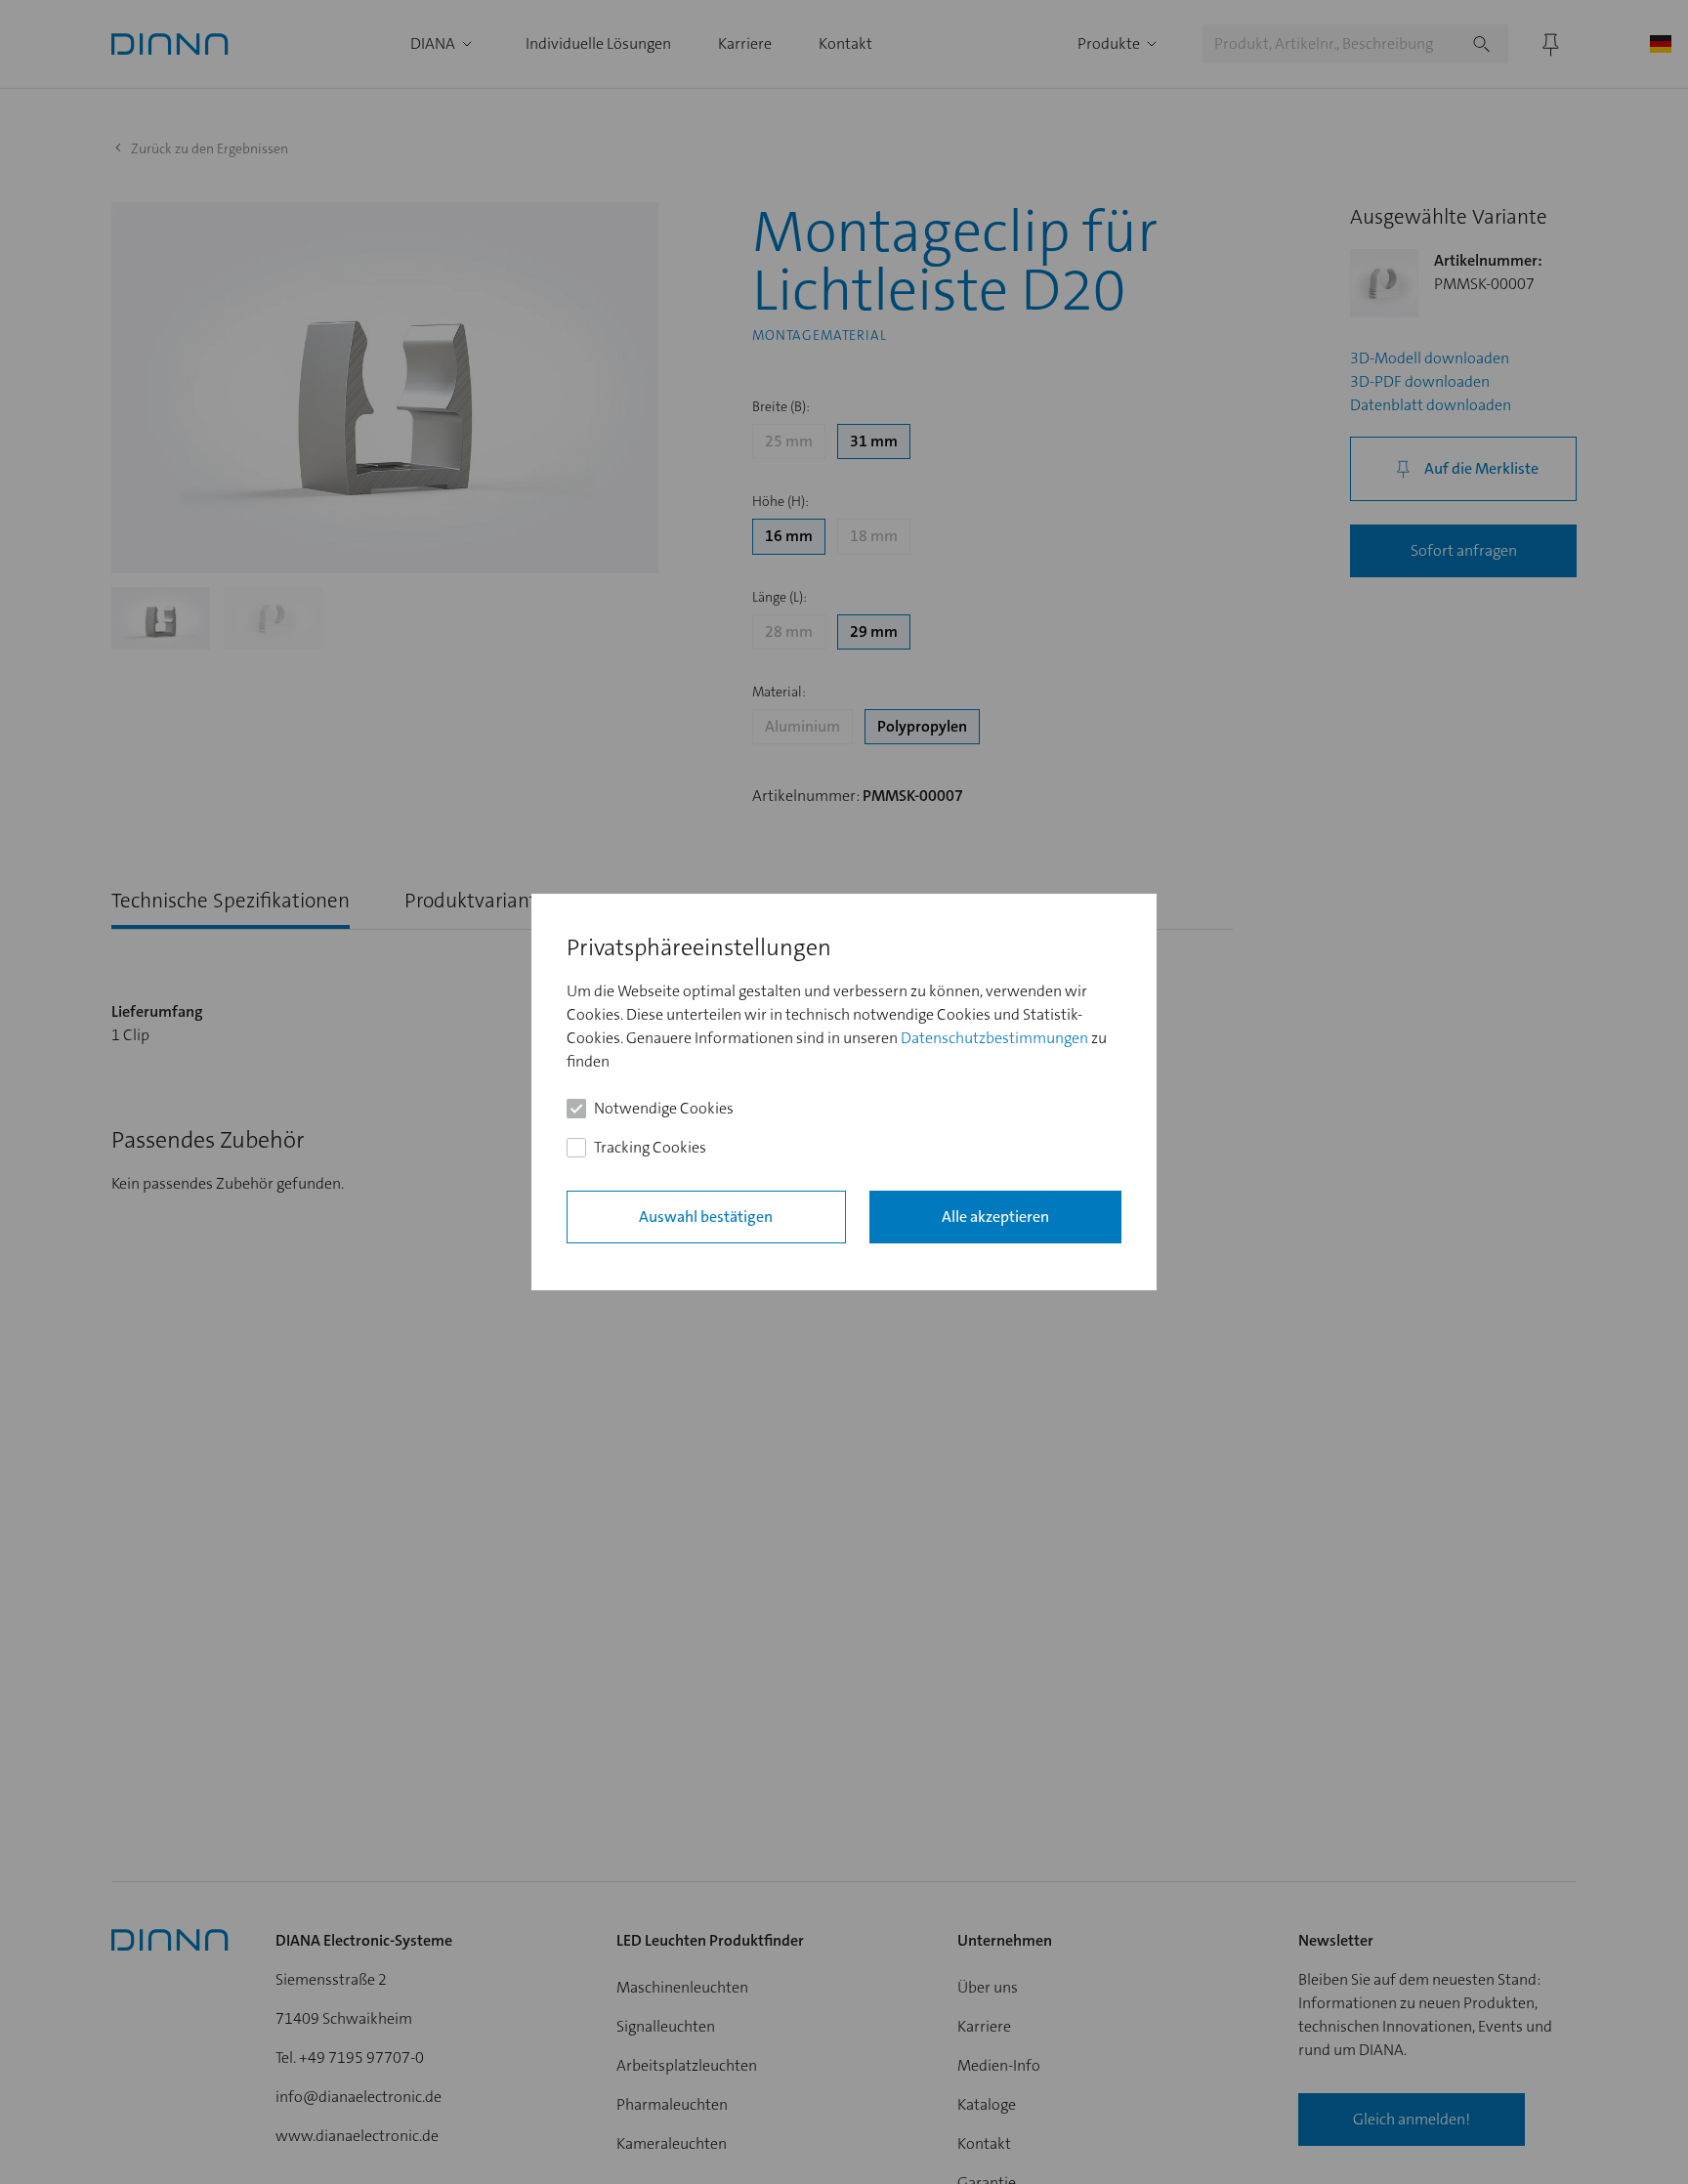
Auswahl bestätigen (706, 1217)
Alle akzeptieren (995, 1217)
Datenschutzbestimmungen (994, 1038)
